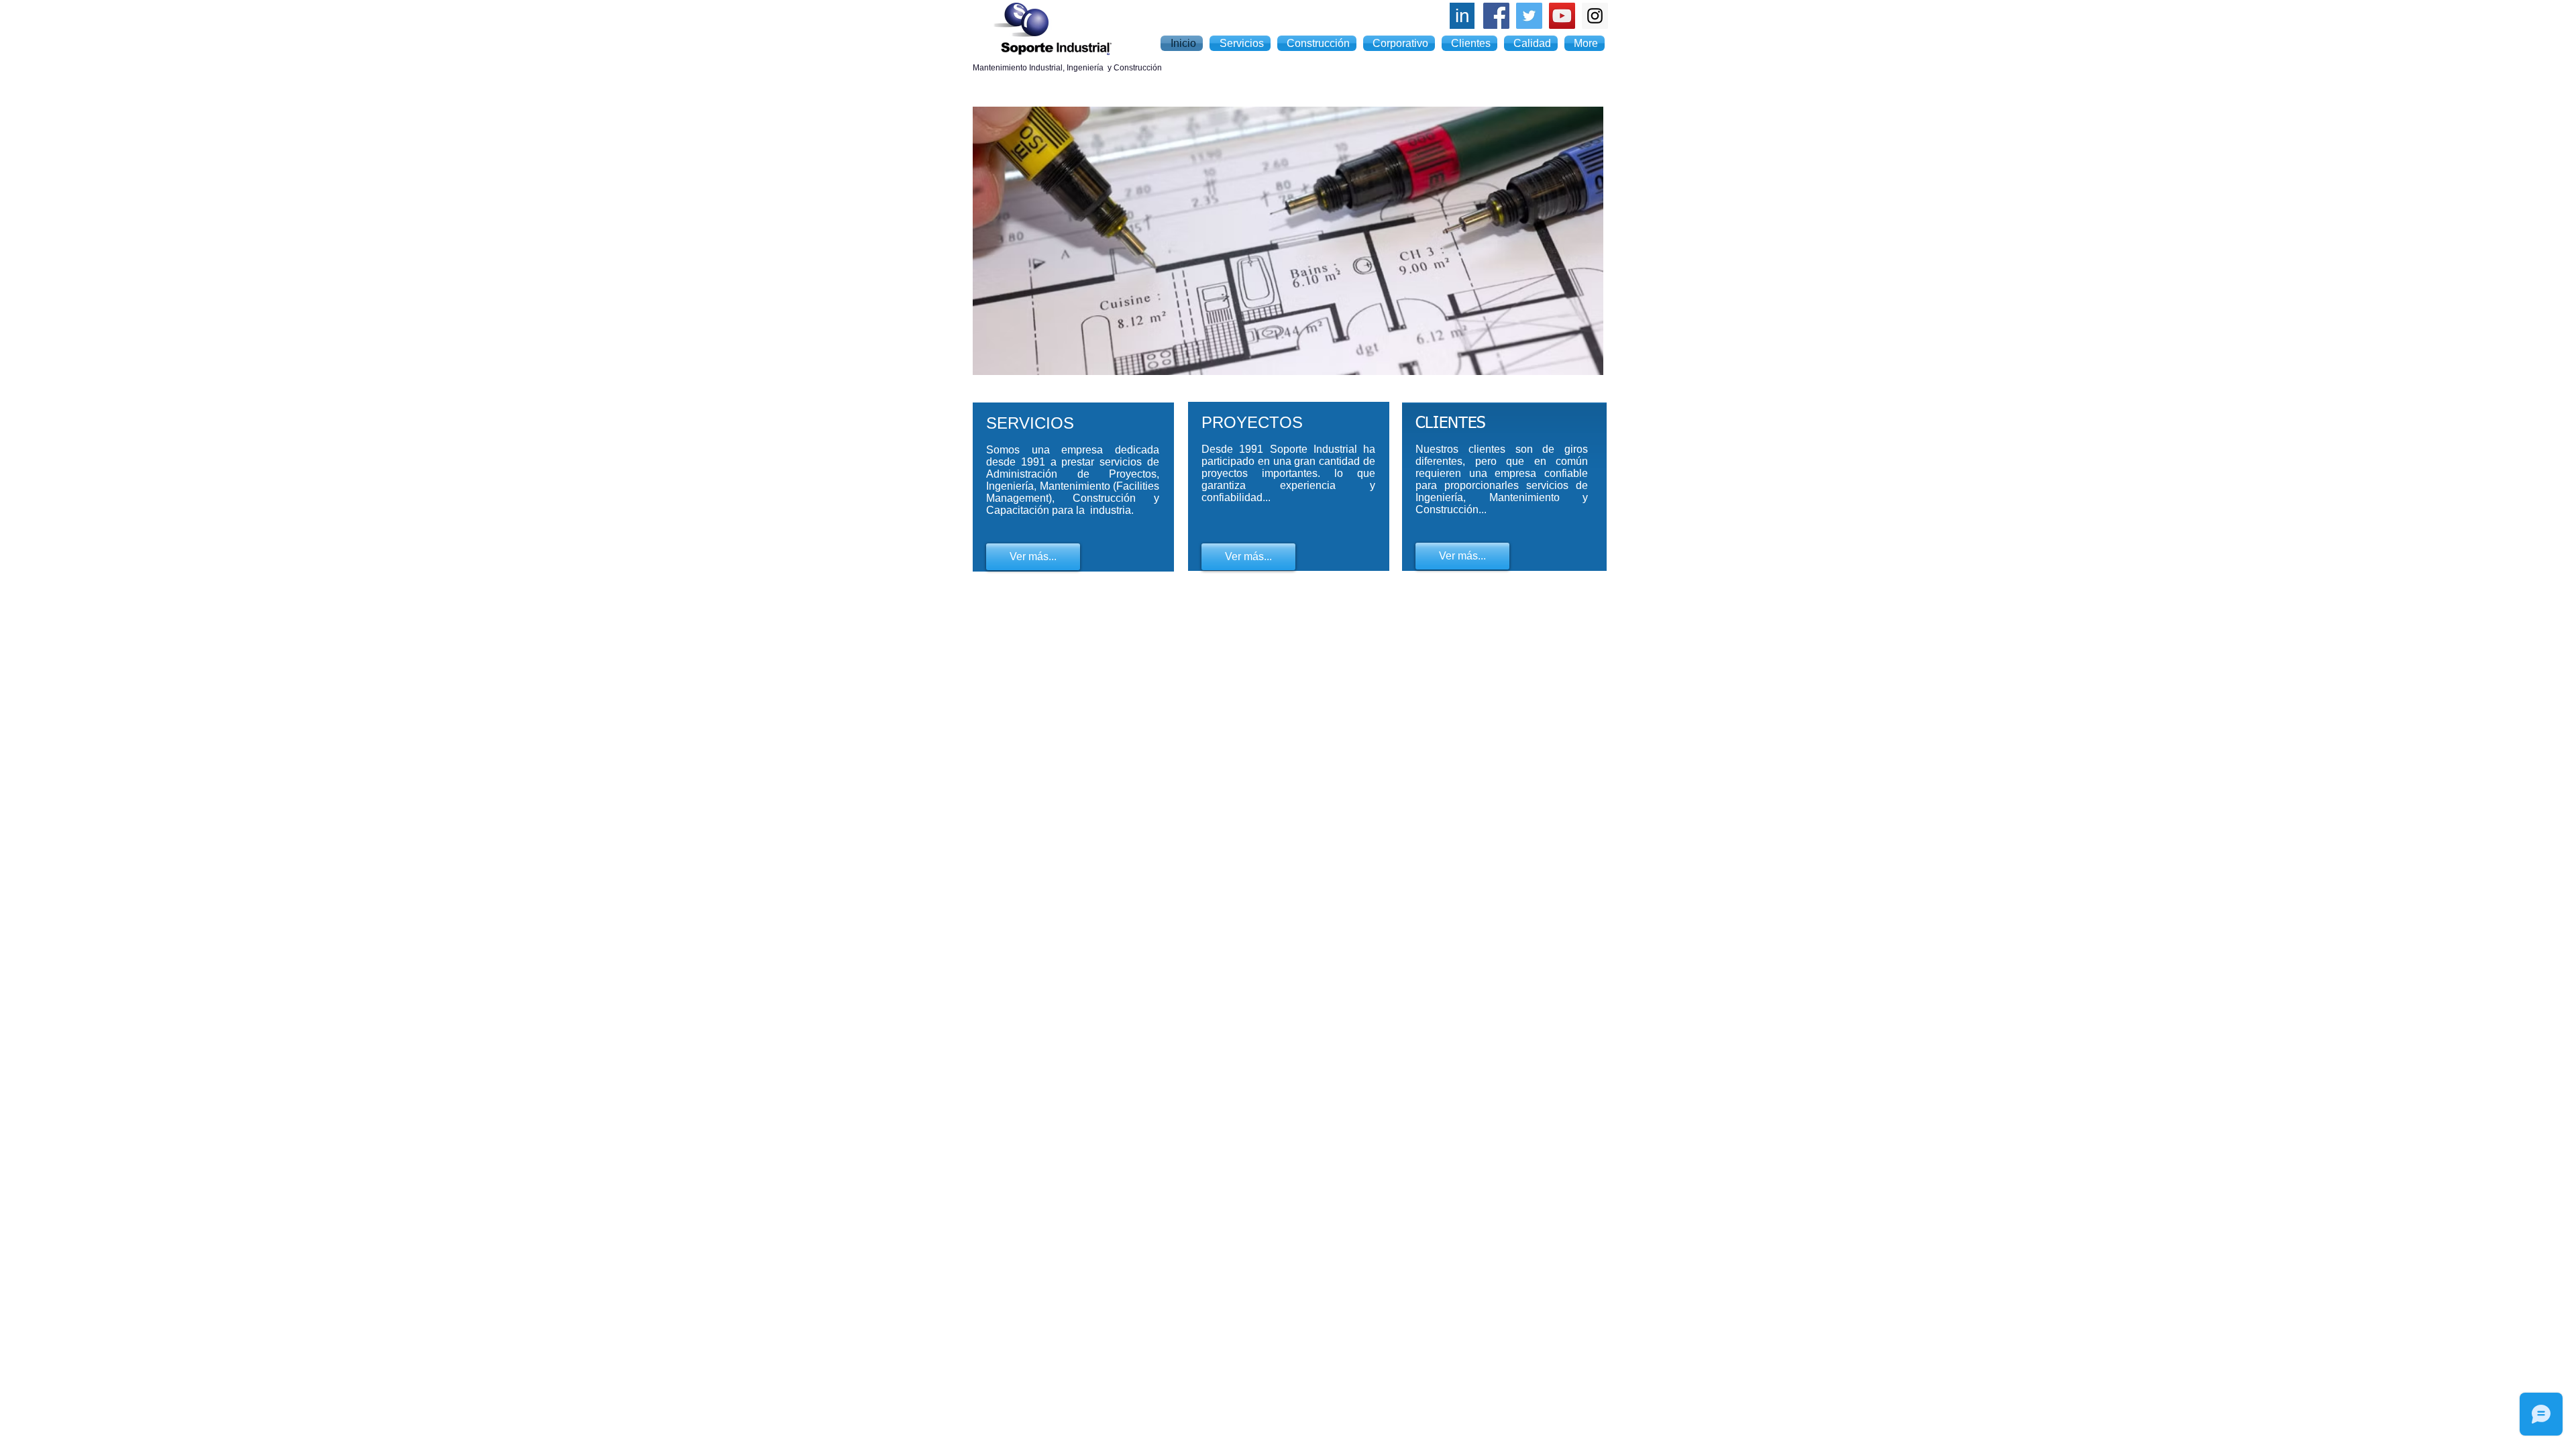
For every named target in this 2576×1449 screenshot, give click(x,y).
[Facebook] (1496, 16)
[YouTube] (1562, 16)
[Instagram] (1595, 16)
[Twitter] (1529, 16)
